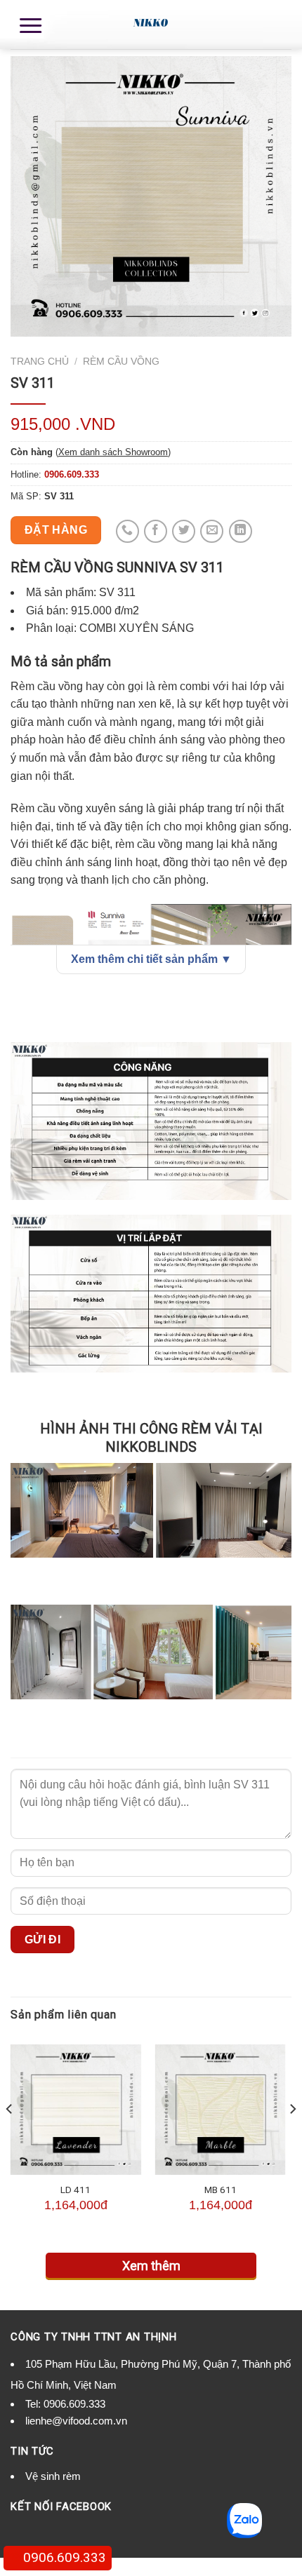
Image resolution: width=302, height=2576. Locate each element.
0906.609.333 (74, 2404)
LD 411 (75, 2190)
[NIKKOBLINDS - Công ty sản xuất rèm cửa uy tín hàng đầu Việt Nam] (151, 25)
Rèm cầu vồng (121, 362)
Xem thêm (151, 2266)
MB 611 (221, 2190)
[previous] (10, 2137)
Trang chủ (40, 362)
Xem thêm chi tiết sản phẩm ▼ (151, 959)
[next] (292, 2137)
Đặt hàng (56, 530)
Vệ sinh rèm (53, 2476)
